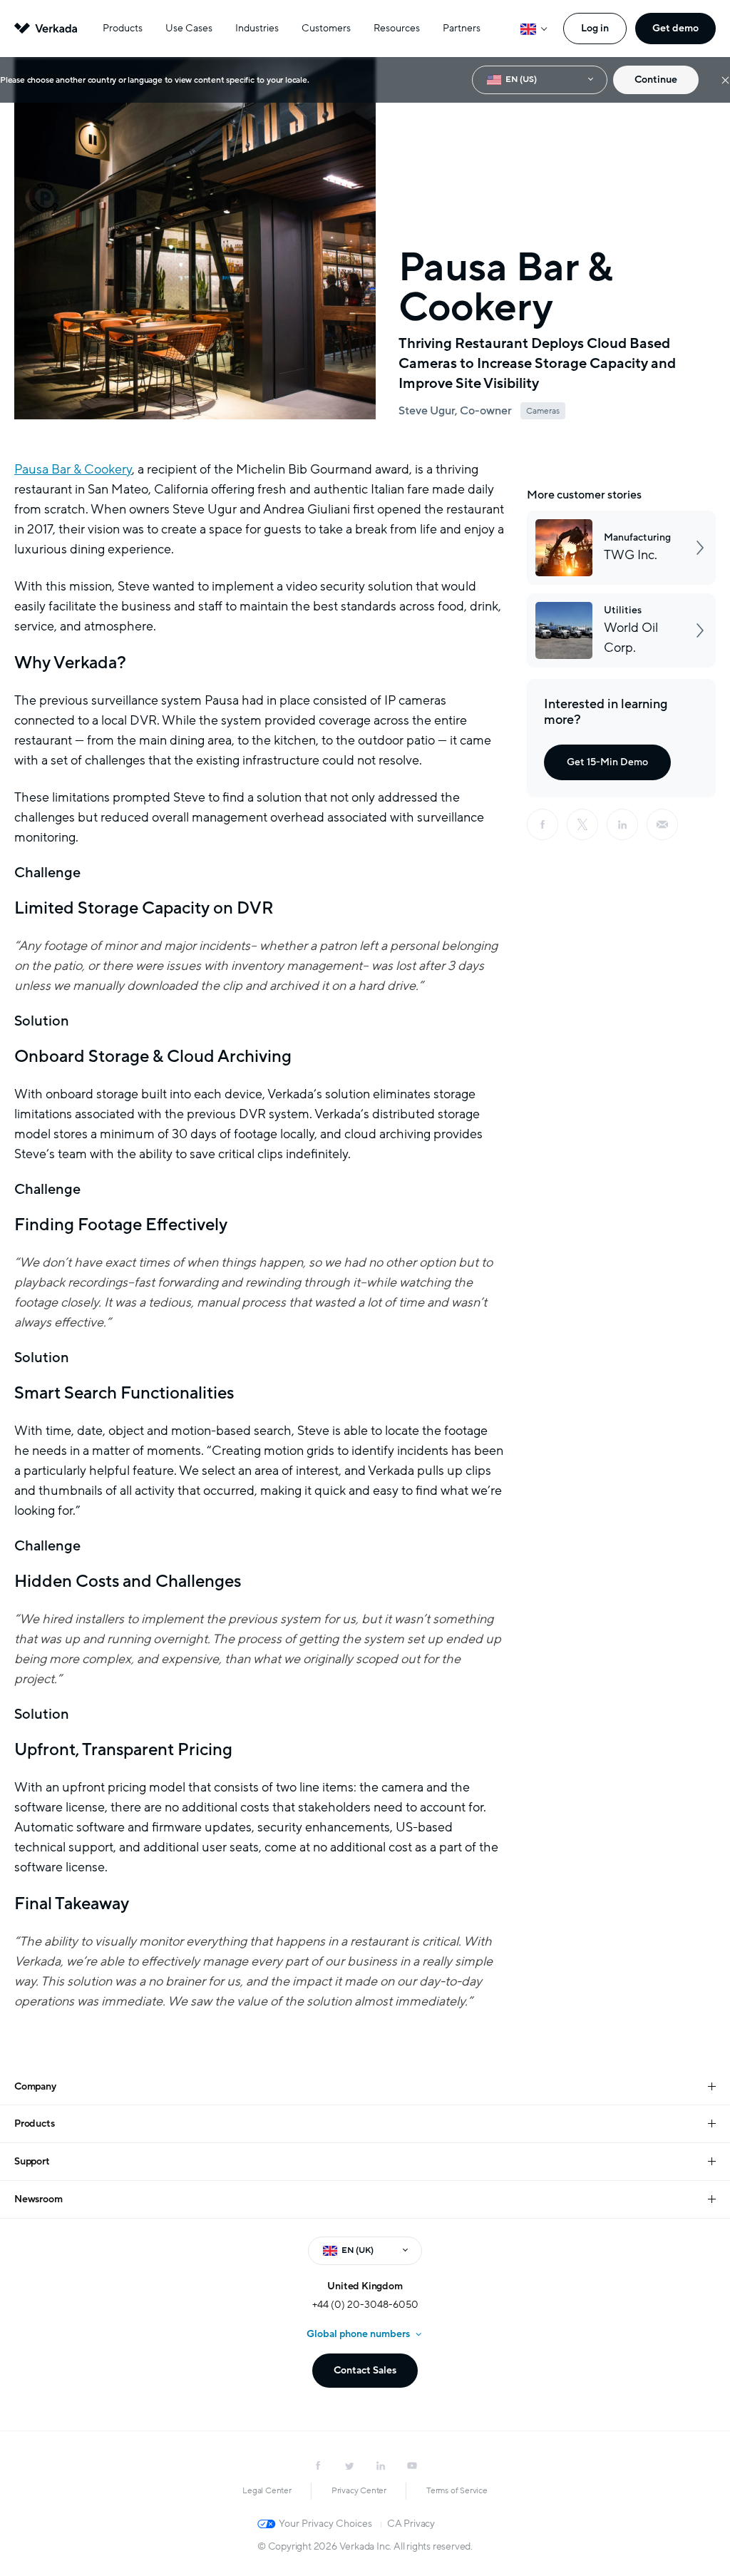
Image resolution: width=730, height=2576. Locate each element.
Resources (397, 28)
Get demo (675, 28)
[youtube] (412, 2465)
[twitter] (349, 2465)
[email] (662, 824)
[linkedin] (622, 824)
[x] (582, 824)
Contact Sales (365, 2370)
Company (35, 2086)
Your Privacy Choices (325, 2524)
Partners (462, 28)
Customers (326, 28)
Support (32, 2161)
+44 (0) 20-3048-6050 (365, 2305)
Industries (257, 28)
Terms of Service (457, 2490)
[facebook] (543, 824)
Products (123, 28)
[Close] (725, 80)
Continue (656, 80)
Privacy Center (359, 2490)
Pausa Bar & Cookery (73, 469)
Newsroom (38, 2199)
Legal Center (267, 2490)
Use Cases (189, 28)
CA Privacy (411, 2524)
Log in (595, 28)
